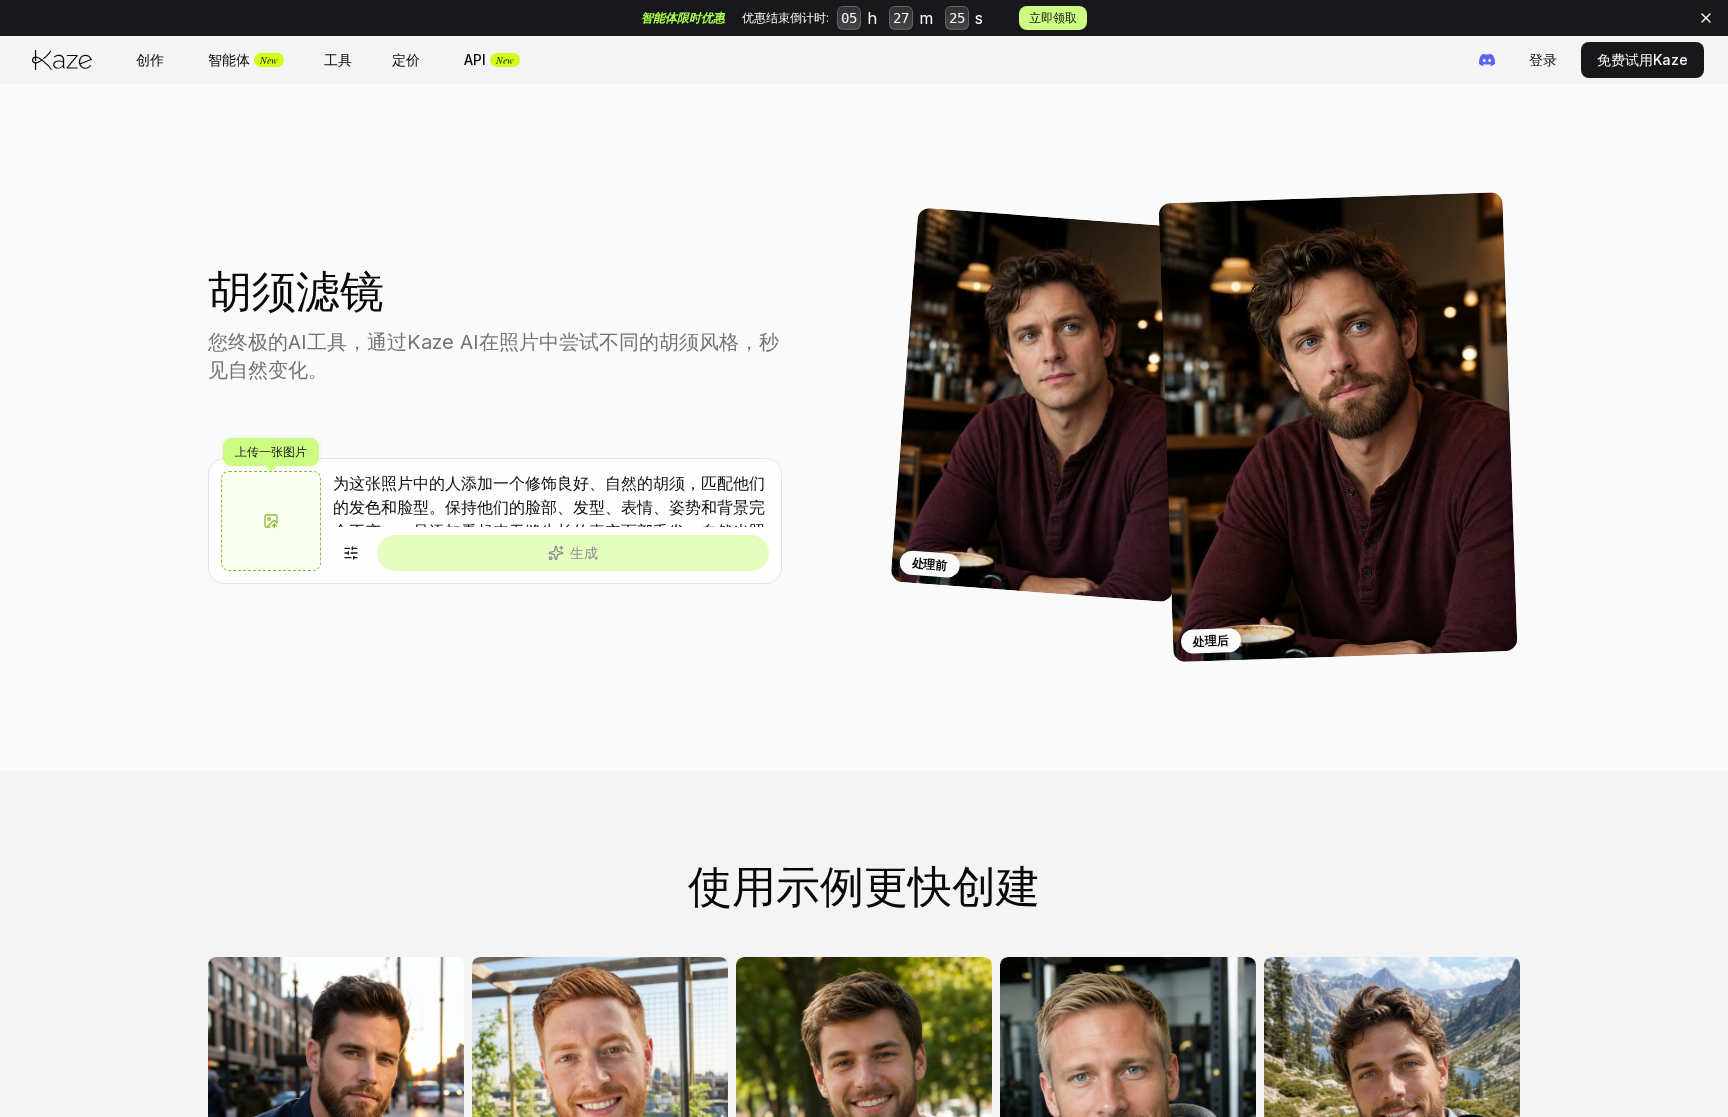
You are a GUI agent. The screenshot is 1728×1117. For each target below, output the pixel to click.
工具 (338, 59)
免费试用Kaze (1642, 59)
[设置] (351, 553)
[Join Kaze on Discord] (1487, 60)
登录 (1543, 59)
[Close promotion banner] (1706, 18)
